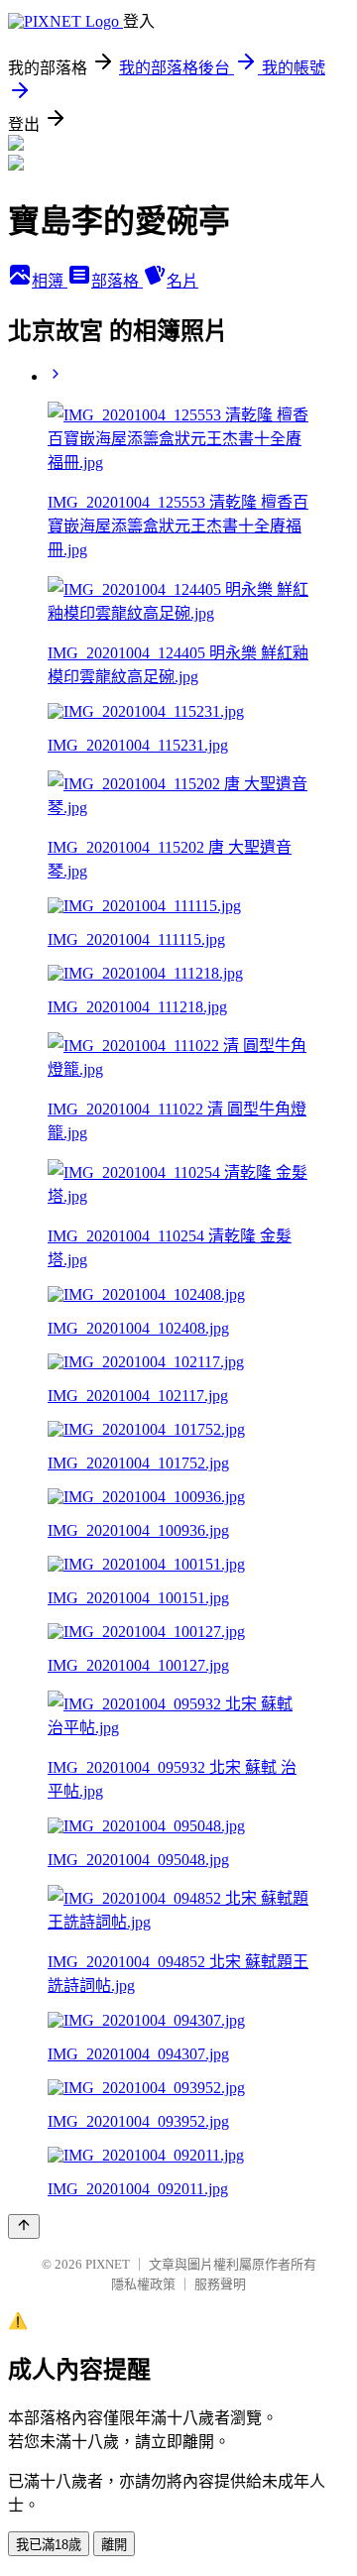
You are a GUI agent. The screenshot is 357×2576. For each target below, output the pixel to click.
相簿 (50, 281)
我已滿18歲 (49, 2545)
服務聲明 (220, 2284)
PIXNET (108, 2264)
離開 (114, 2545)
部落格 (117, 281)
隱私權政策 (143, 2284)
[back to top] (24, 2226)
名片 (182, 281)
